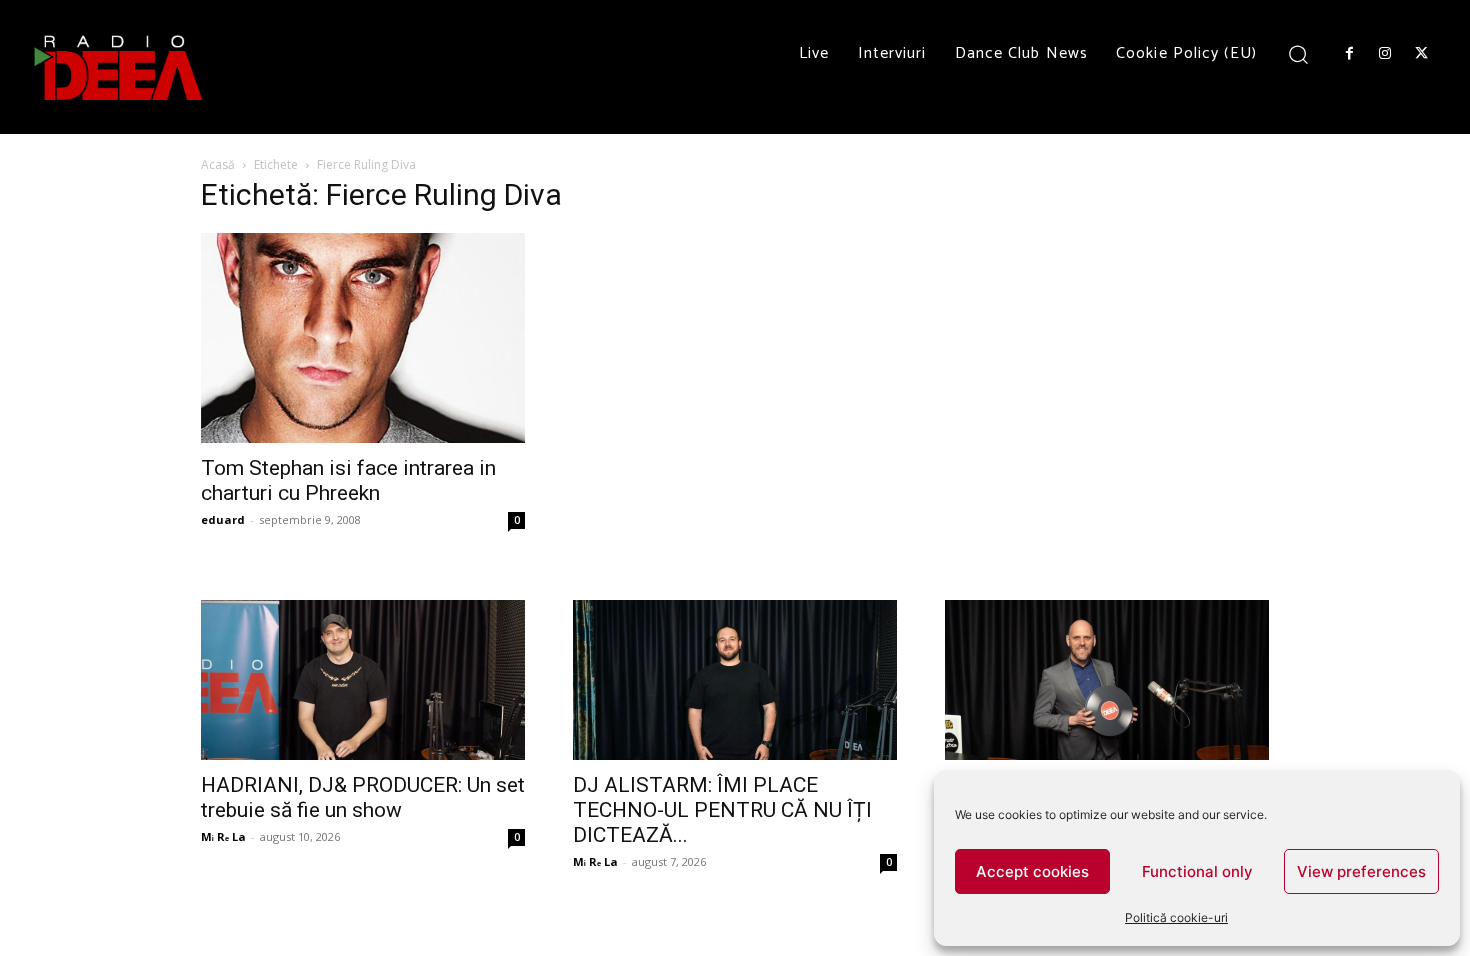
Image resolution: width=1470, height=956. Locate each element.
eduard (223, 519)
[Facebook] (1349, 54)
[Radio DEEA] (120, 67)
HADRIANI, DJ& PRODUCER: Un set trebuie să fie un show (363, 797)
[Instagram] (1385, 54)
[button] (1298, 53)
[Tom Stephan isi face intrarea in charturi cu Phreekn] (363, 338)
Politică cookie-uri (1176, 917)
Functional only (1197, 871)
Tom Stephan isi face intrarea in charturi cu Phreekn (348, 480)
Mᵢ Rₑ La (223, 836)
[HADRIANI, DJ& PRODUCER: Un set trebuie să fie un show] (363, 680)
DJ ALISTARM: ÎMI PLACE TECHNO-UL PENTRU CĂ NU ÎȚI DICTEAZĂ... (722, 810)
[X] (1422, 54)
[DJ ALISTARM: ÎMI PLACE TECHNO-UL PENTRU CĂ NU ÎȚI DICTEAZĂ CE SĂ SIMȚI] (735, 680)
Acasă (218, 164)
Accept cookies (1032, 871)
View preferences (1361, 871)
